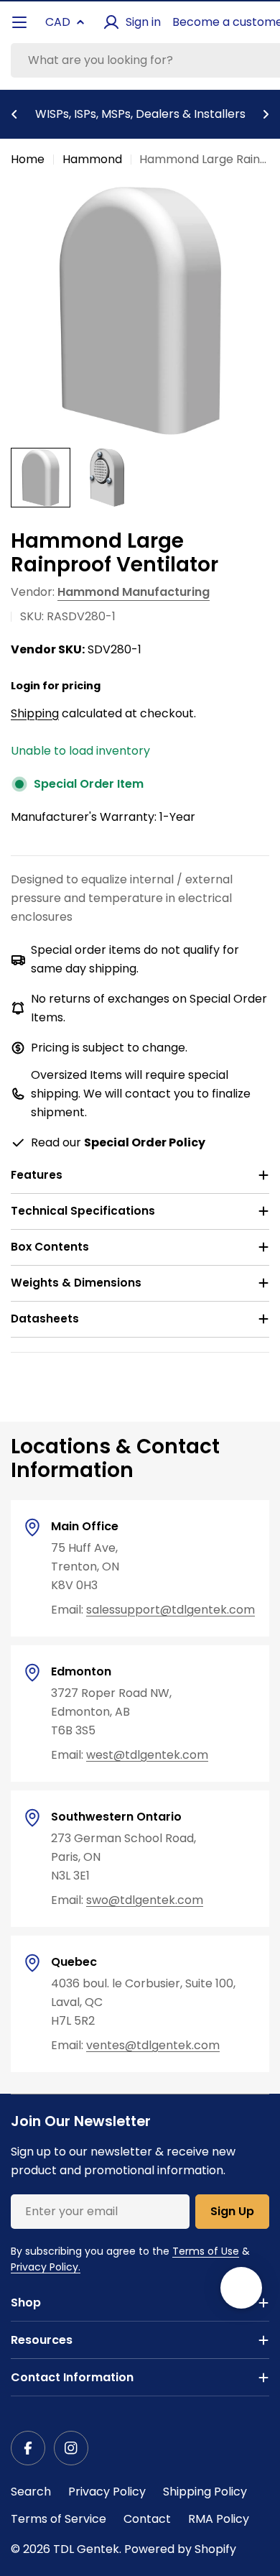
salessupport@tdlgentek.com (171, 1610)
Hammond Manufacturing (134, 592)
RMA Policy (219, 2519)
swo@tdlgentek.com (145, 1900)
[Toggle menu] (19, 22)
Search (31, 2492)
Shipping (35, 713)
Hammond (92, 159)
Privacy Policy (107, 2492)
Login (25, 686)
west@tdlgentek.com (147, 1755)
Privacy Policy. (46, 2267)
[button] (14, 114)
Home (28, 159)
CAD (58, 22)
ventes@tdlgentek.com (153, 2045)
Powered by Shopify (180, 2549)
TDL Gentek (86, 2549)
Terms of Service (59, 2519)
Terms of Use (206, 2251)
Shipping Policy (205, 2492)
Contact (147, 2519)
